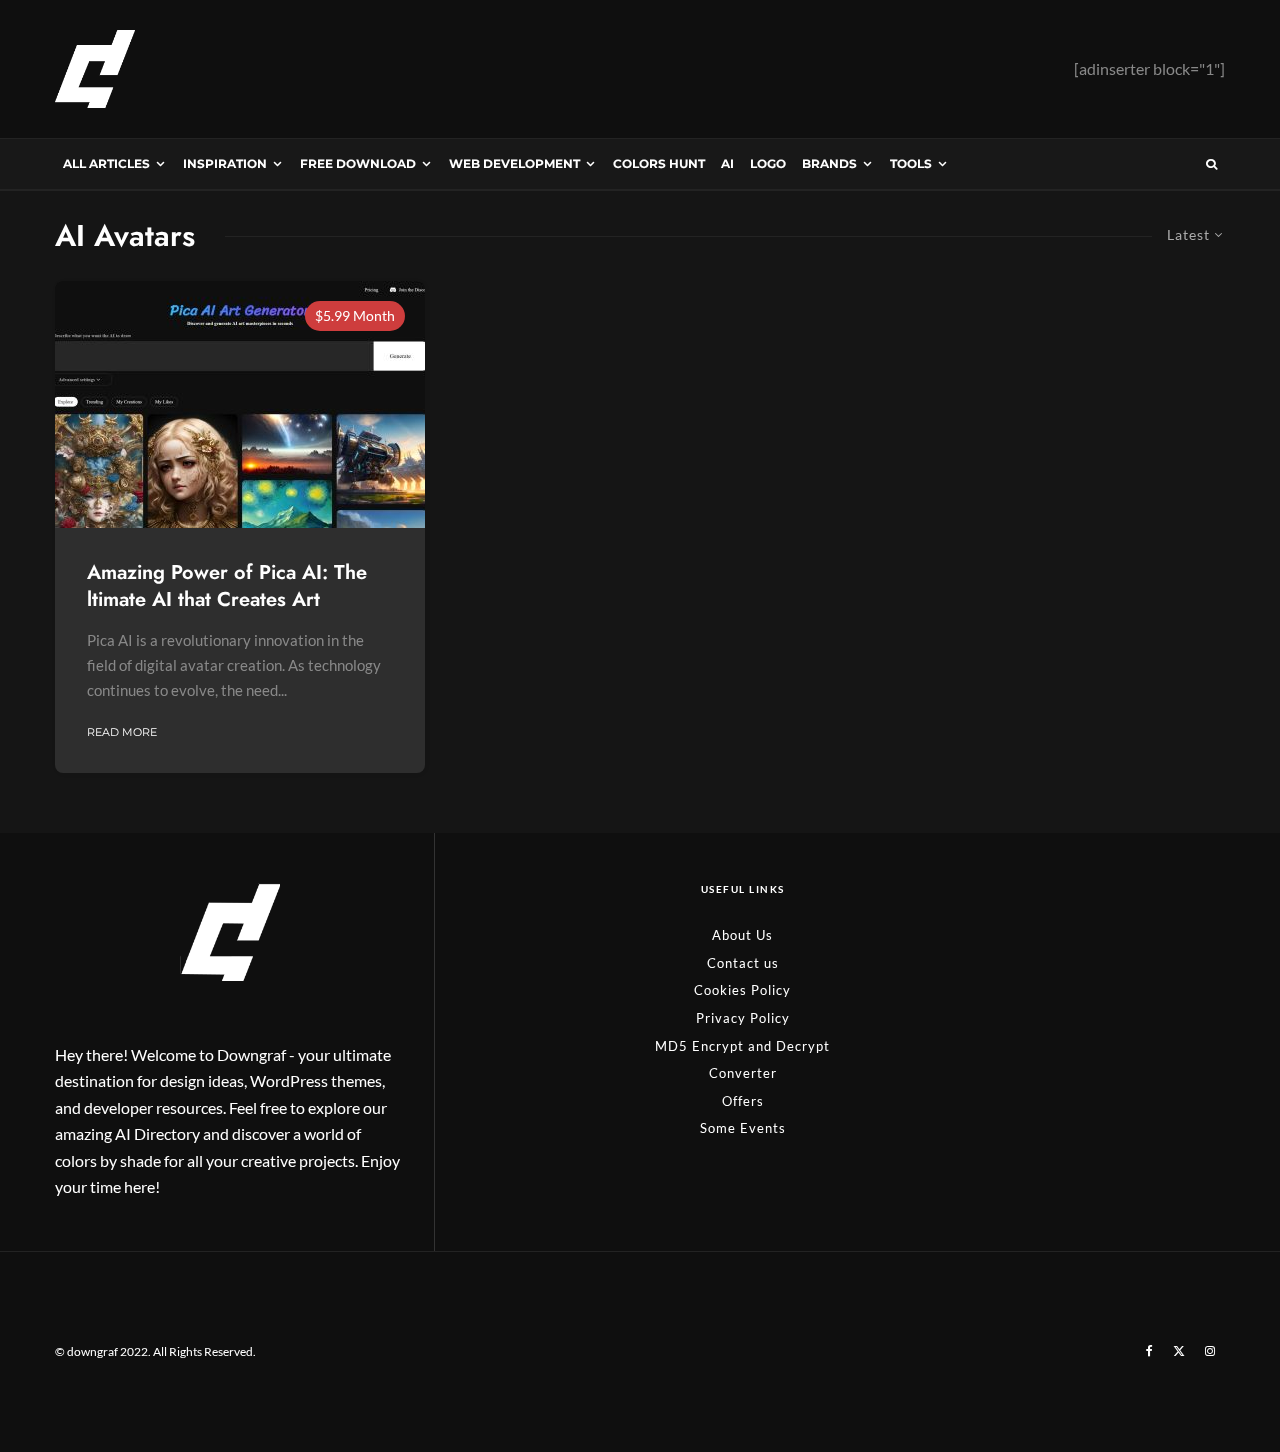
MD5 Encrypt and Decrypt (742, 1046)
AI (727, 163)
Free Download (358, 163)
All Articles (106, 163)
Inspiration (225, 163)
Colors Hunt (659, 163)
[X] (1179, 1351)
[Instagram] (1210, 1351)
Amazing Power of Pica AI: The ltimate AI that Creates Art (227, 586)
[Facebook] (1149, 1351)
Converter (743, 1073)
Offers (743, 1101)
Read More (122, 732)
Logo (768, 163)
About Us (742, 935)
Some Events (743, 1128)
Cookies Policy (742, 990)
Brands (829, 163)
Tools (911, 163)
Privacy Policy (743, 1018)
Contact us (743, 963)
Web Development (514, 163)
